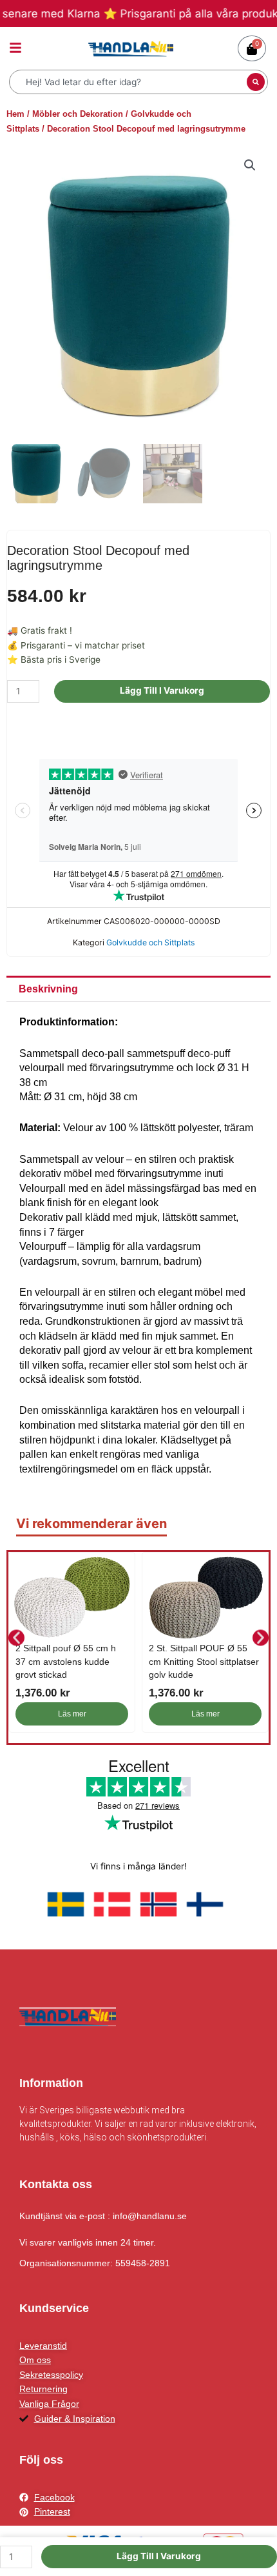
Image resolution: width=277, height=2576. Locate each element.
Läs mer (72, 1714)
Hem (15, 114)
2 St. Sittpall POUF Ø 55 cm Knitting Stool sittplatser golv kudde (204, 1661)
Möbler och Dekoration (78, 114)
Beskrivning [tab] (48, 989)
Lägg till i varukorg (162, 690)
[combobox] (129, 82)
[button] (250, 165)
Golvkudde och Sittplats (150, 942)
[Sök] (256, 82)
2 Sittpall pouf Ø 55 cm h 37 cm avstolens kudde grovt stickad (66, 1661)
